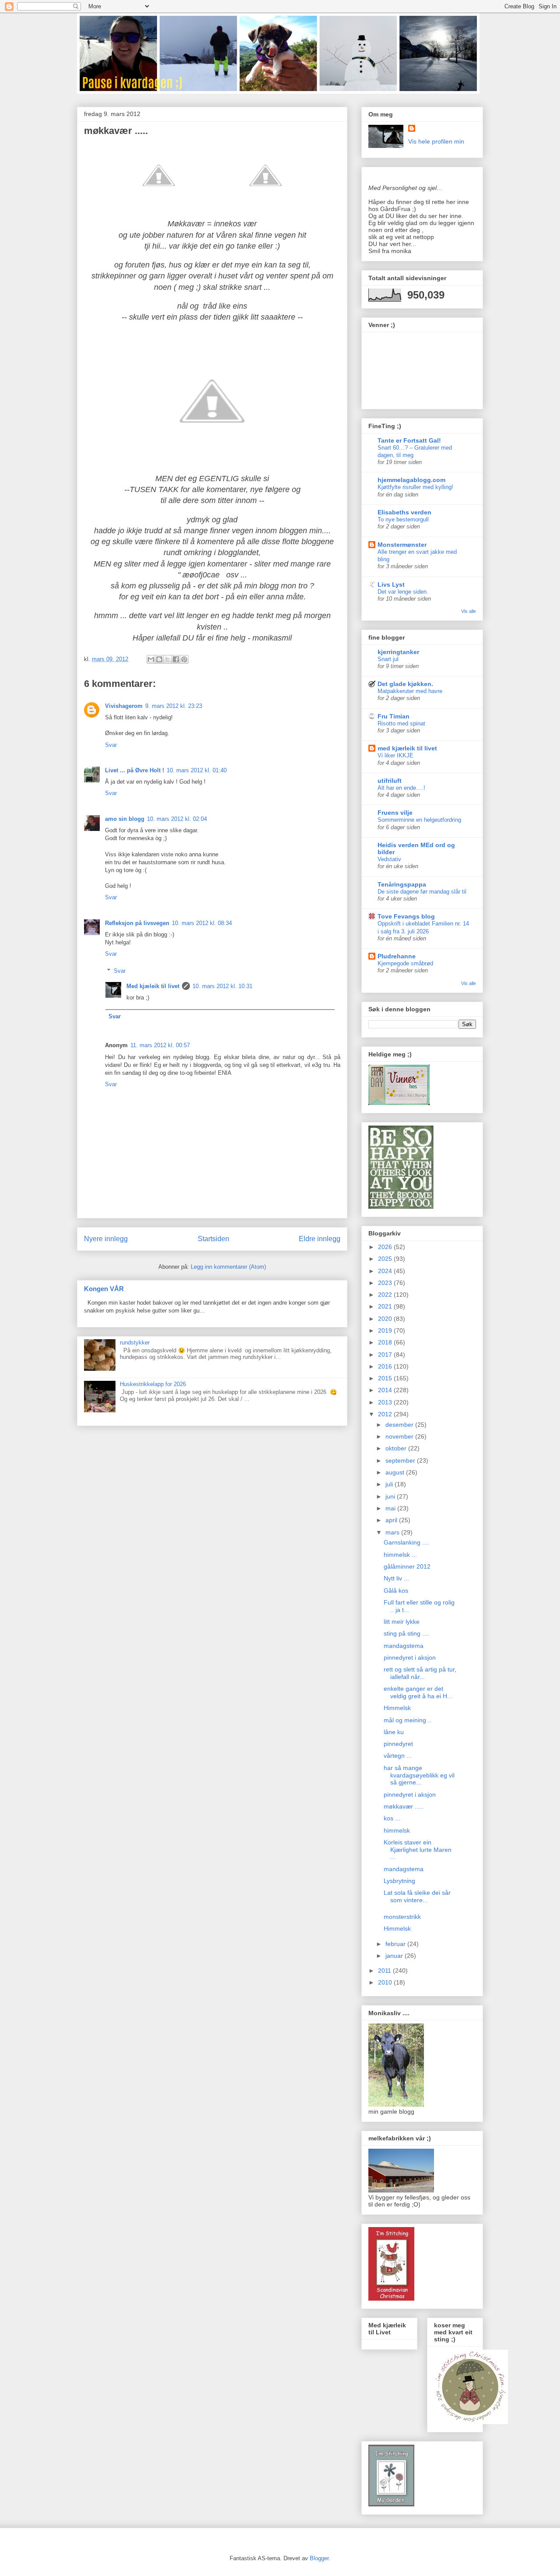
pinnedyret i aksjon (410, 1658)
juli (390, 1484)
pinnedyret (398, 1744)
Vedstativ (389, 859)
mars (393, 1532)
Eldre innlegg (320, 1239)
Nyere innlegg (106, 1239)
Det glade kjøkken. (405, 684)
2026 (386, 1247)
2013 (386, 1402)
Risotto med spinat (401, 723)
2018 (386, 1342)
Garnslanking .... (406, 1542)
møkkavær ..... (404, 1806)
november (400, 1436)
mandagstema (404, 1646)
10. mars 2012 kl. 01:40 (197, 770)
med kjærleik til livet (407, 748)
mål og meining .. (408, 1720)
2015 (386, 1378)
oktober (397, 1448)
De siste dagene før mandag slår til (422, 892)
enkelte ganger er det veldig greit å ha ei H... (418, 1692)
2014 (386, 1390)
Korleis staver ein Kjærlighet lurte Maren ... (418, 1850)
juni (391, 1496)
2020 (386, 1319)
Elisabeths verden (404, 512)
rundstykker (135, 1343)
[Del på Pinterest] (184, 659)
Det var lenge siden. (403, 592)
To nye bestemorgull (403, 519)
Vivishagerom (124, 706)
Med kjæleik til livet (153, 986)
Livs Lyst (391, 584)
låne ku (394, 1732)
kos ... (392, 1818)
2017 (386, 1355)
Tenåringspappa (402, 884)
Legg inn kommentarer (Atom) (228, 1267)
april (392, 1520)
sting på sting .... (406, 1633)
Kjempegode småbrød (405, 963)
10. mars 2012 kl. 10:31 (222, 986)
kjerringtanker (398, 652)
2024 (386, 1271)
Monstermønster (402, 545)
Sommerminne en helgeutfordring (419, 820)
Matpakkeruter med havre (410, 691)
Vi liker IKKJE (395, 755)
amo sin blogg (125, 819)
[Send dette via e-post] (151, 659)
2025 (386, 1259)
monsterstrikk (402, 1917)
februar (396, 1944)
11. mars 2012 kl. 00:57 (160, 1045)
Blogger (319, 2558)
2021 (386, 1306)
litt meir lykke (402, 1622)
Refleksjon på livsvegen (137, 923)
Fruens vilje (395, 813)
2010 (386, 1982)
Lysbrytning (399, 1881)
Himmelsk (397, 1708)
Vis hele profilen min (436, 141)
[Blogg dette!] (159, 659)
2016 (386, 1366)
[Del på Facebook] (176, 659)
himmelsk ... (400, 1555)
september (401, 1460)
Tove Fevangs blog (406, 916)
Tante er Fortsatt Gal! (409, 440)
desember (400, 1425)
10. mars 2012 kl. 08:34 (202, 923)
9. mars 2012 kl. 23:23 (174, 706)
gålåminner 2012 (407, 1566)
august (396, 1472)
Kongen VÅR (104, 1289)
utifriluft (390, 781)
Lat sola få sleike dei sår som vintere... (417, 1896)
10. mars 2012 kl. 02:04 (177, 819)
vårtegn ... (398, 1756)
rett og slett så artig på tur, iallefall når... (420, 1673)
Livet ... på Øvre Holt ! (135, 770)
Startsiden (213, 1239)
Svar (111, 745)
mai (391, 1508)
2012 (386, 1414)
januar (395, 1956)
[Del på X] (168, 659)
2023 (386, 1283)
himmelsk (397, 1830)
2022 (386, 1295)
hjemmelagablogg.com (411, 480)
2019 (386, 1330)
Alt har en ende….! (401, 788)
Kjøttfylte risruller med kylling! (415, 487)
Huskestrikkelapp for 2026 (153, 1384)
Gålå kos (396, 1591)
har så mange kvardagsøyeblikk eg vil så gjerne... (419, 1775)
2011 (385, 1971)
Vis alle (469, 611)
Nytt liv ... (396, 1578)
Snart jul (388, 659)
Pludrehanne (397, 956)
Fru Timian (394, 716)
